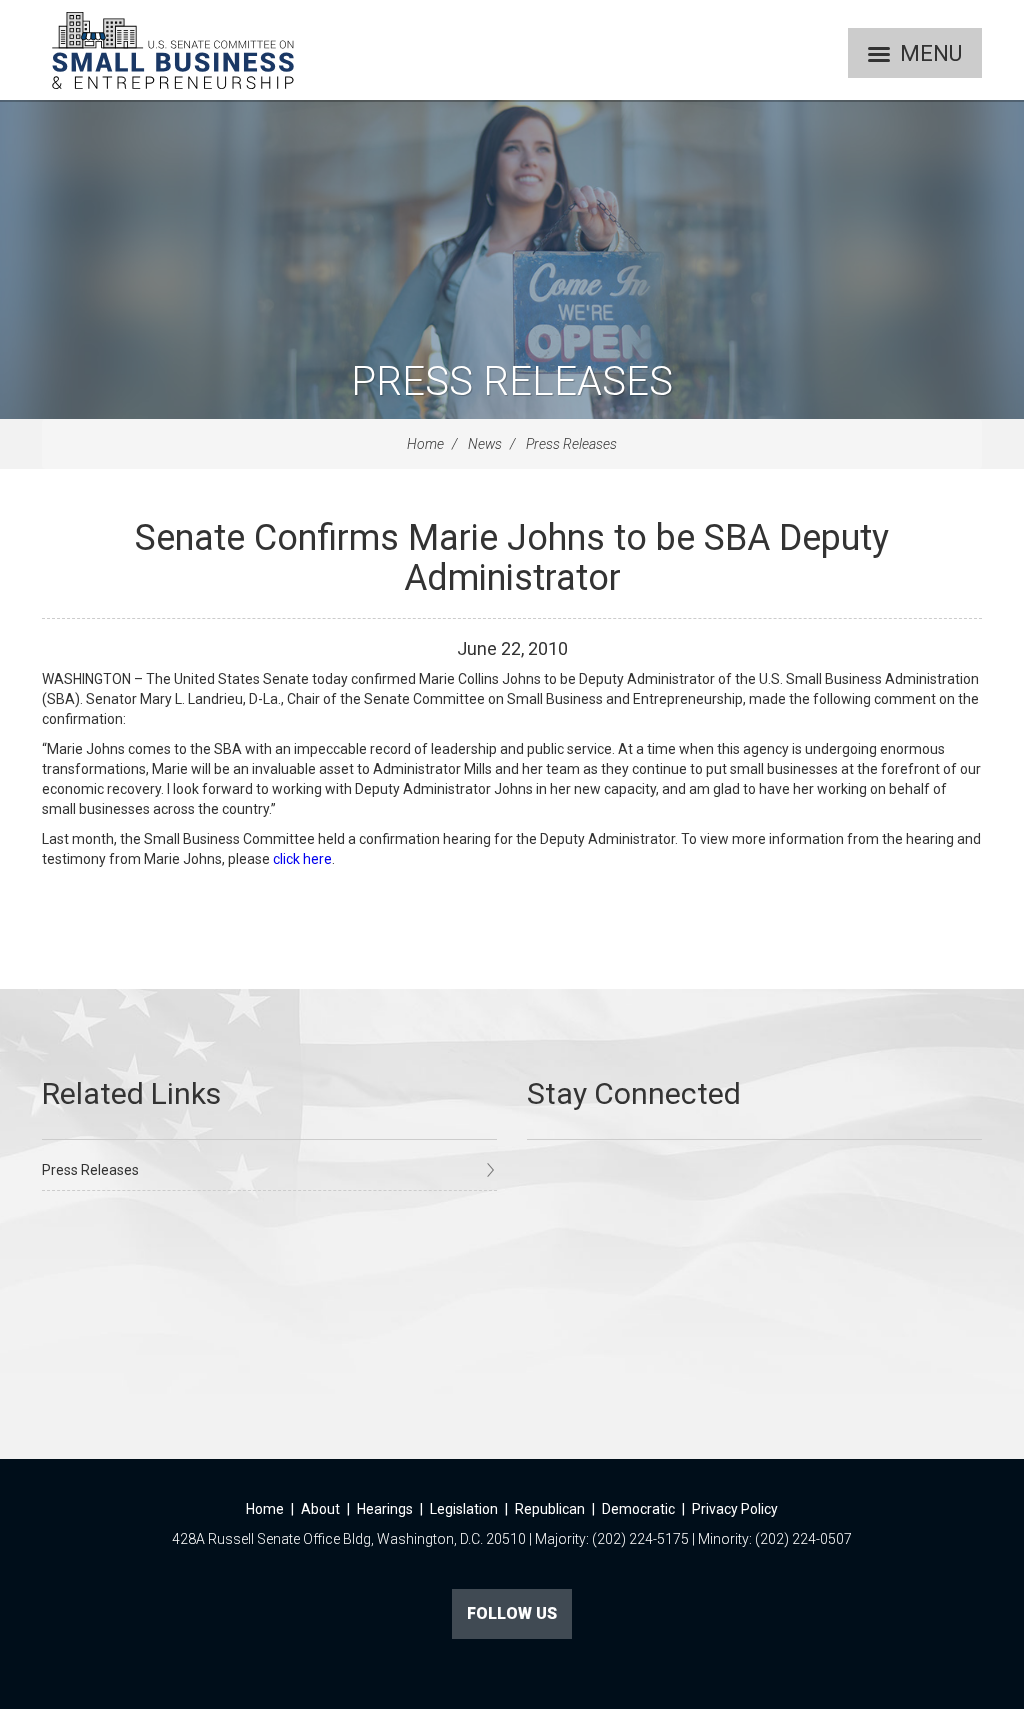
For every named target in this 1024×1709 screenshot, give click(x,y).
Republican (550, 1509)
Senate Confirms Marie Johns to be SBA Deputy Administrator (512, 558)
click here (302, 859)
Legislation (464, 1509)
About (320, 1509)
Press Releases (512, 381)
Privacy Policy (735, 1509)
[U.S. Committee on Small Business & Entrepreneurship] (173, 50)
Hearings (385, 1509)
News (485, 444)
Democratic (638, 1509)
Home (425, 444)
